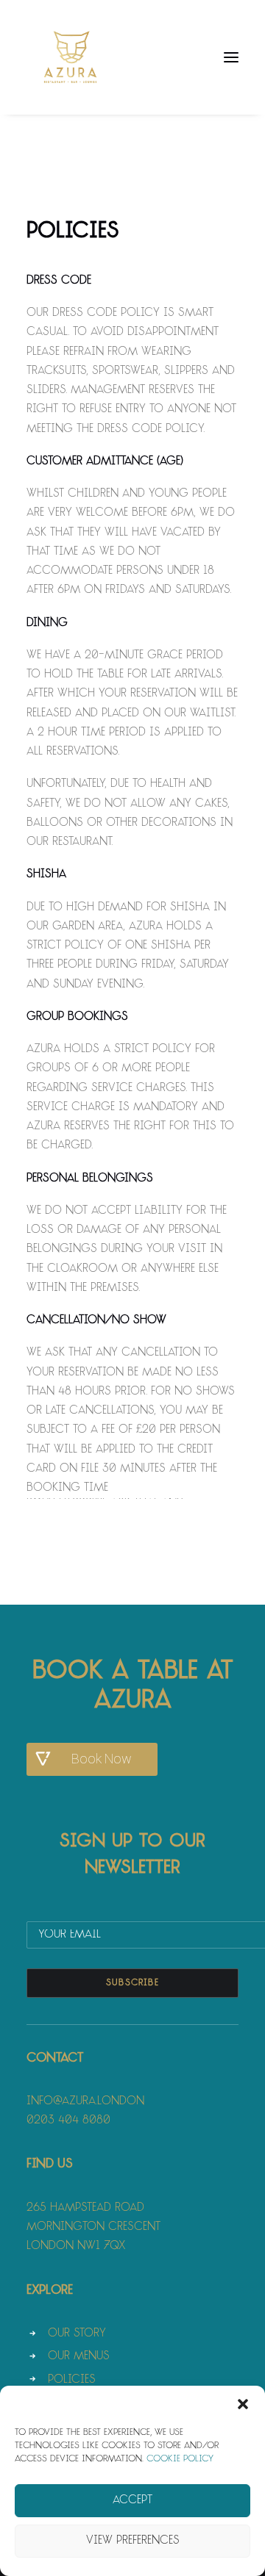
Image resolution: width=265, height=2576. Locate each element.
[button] (243, 2404)
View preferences (133, 2541)
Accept (132, 2501)
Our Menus (79, 2357)
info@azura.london (85, 2102)
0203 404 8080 (68, 2121)
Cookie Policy (180, 2459)
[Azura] (71, 57)
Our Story (77, 2334)
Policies (72, 2380)
